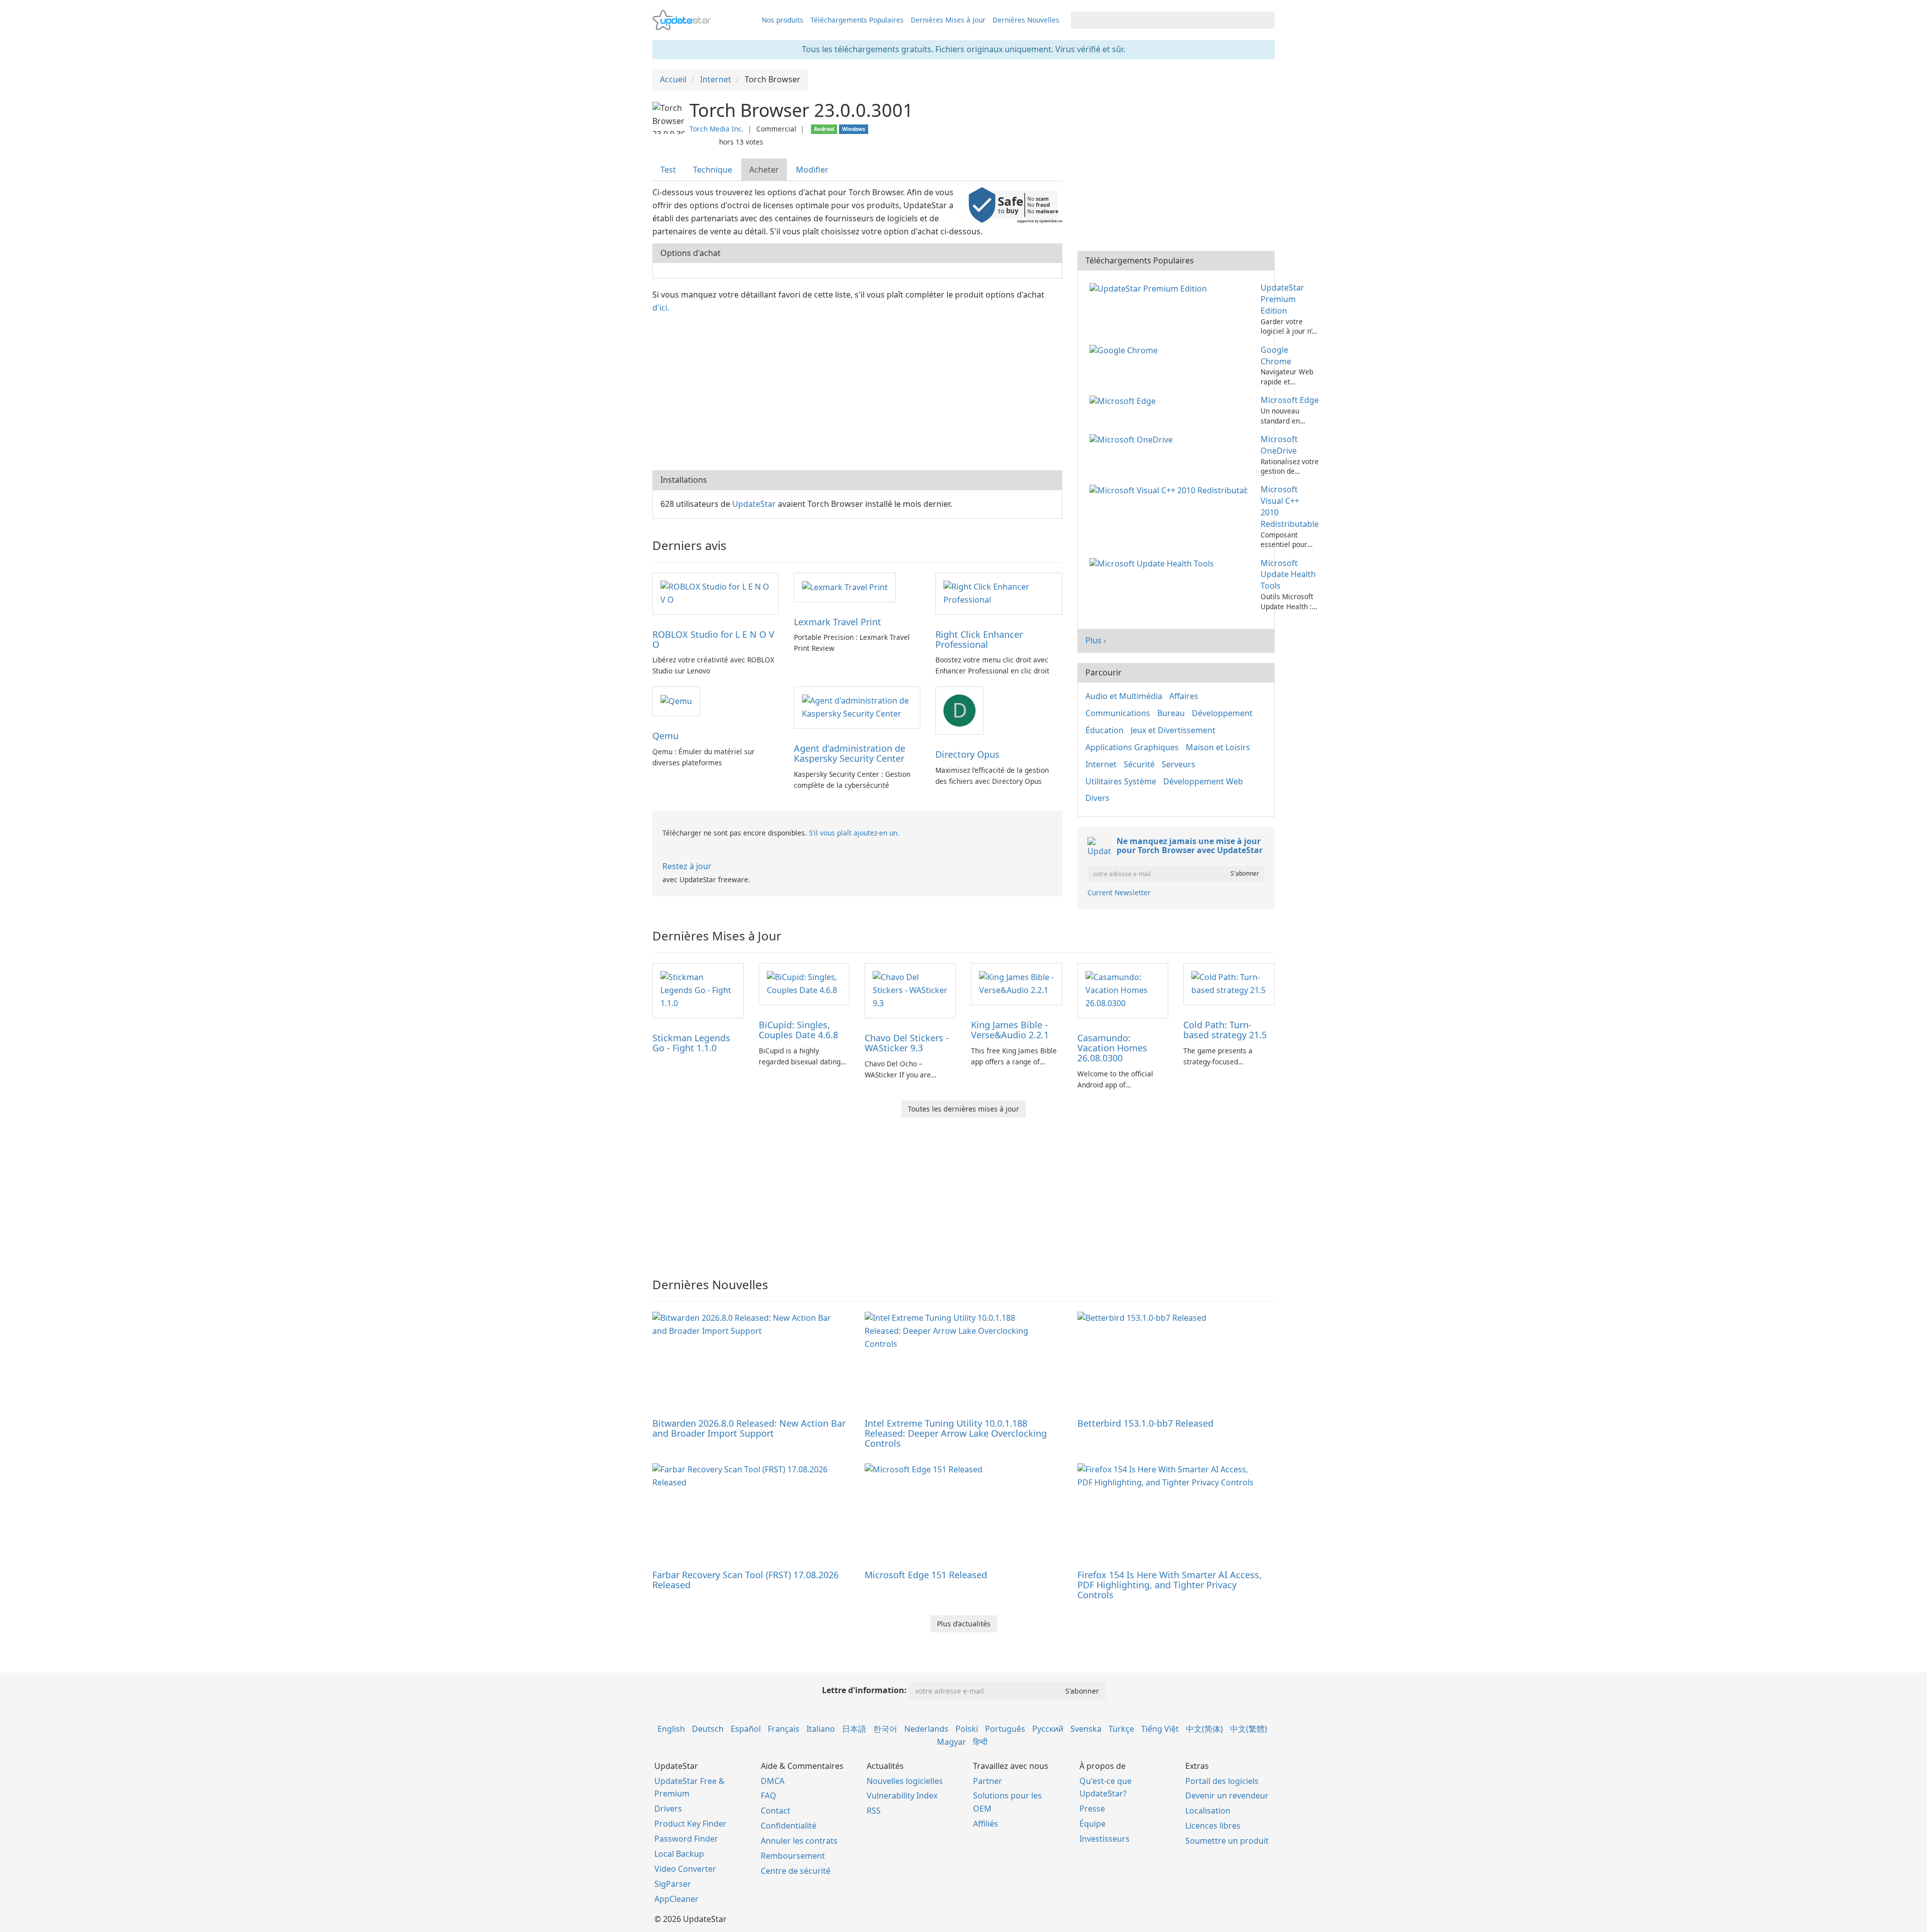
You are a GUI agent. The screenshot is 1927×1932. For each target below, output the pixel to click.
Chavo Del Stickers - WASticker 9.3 (907, 1043)
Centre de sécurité (796, 1871)
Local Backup (679, 1854)
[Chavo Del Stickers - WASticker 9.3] (910, 990)
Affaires (1184, 696)
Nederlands (926, 1729)
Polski (967, 1729)
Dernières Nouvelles (1026, 20)
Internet (1101, 764)
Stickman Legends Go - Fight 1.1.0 (691, 1043)
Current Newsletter (1119, 892)
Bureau (1171, 713)
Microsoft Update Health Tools (1288, 575)
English (671, 1729)
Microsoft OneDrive (1279, 445)
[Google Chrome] (1126, 350)
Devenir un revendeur (1227, 1796)
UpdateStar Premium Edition (1282, 299)
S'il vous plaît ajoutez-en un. (854, 833)
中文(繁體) (1249, 1729)
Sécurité (1139, 764)
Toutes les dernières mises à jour (963, 1109)
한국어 (885, 1729)
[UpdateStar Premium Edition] (1150, 288)
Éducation (1105, 730)
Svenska (1086, 1729)
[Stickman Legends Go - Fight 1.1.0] (698, 990)
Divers (1097, 798)
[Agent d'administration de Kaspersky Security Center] (857, 707)
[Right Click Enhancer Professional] (999, 593)
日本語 (854, 1729)
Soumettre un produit (1227, 1841)
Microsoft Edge (1290, 400)
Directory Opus (968, 754)
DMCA (773, 1781)
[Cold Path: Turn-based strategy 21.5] (1229, 984)
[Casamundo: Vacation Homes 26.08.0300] (1123, 990)
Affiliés (986, 1824)
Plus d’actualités (964, 1624)
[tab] (669, 170)
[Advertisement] (857, 390)
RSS (874, 1811)
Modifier (812, 170)
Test (668, 170)
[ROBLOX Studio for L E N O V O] (716, 593)
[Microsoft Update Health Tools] (1154, 563)
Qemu (665, 736)
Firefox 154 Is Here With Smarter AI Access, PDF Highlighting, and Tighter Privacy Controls (1169, 1585)
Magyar (951, 1742)
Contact (776, 1811)
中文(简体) (1204, 1729)
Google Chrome (1276, 356)
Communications (1118, 713)
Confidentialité (789, 1826)
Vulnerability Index (902, 1796)
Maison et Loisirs (1218, 747)
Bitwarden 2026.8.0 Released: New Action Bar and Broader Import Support (749, 1428)
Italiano (821, 1729)
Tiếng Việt (1160, 1729)
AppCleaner (676, 1899)
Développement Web (1203, 781)
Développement (1222, 713)
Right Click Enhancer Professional (979, 639)
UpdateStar (754, 504)
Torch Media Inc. (717, 129)
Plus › (1096, 640)
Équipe (1092, 1824)
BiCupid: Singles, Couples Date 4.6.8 (798, 1030)
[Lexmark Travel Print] (845, 587)
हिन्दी (980, 1742)
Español (746, 1729)
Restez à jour (687, 866)
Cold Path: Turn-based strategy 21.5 (1225, 1030)
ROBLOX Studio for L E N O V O (713, 639)
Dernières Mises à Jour (948, 20)
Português (1005, 1729)
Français (784, 1729)
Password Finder (686, 1839)
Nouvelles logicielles (905, 1781)
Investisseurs (1105, 1839)
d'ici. (661, 308)
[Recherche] (1265, 20)
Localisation (1208, 1811)
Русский (1048, 1729)
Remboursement (793, 1856)
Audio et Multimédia (1124, 696)
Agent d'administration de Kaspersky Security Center (850, 753)
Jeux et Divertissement (1173, 730)
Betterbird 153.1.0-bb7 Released (1145, 1423)
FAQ (769, 1796)
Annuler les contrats (799, 1841)
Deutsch (708, 1729)
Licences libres (1213, 1826)
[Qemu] (676, 701)
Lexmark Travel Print (838, 622)
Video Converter (685, 1869)
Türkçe (1121, 1729)
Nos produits (783, 20)
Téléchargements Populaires (857, 20)
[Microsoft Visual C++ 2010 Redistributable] (1171, 489)
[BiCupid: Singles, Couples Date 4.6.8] (804, 984)
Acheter (764, 170)
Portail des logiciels (1222, 1781)
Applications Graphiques (1132, 747)
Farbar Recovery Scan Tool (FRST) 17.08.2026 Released (745, 1580)
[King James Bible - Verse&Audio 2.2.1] (1017, 984)
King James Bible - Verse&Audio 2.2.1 (1010, 1030)
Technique (713, 170)
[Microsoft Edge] (1125, 400)
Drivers (668, 1809)
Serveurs (1179, 764)
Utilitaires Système (1121, 781)
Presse (1092, 1809)
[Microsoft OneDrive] (1133, 439)
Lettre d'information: (864, 1690)
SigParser (673, 1884)
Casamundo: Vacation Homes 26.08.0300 (1112, 1048)
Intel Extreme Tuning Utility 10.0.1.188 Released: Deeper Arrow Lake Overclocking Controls (956, 1433)
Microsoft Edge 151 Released (926, 1575)
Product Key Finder (691, 1824)
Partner (988, 1781)
